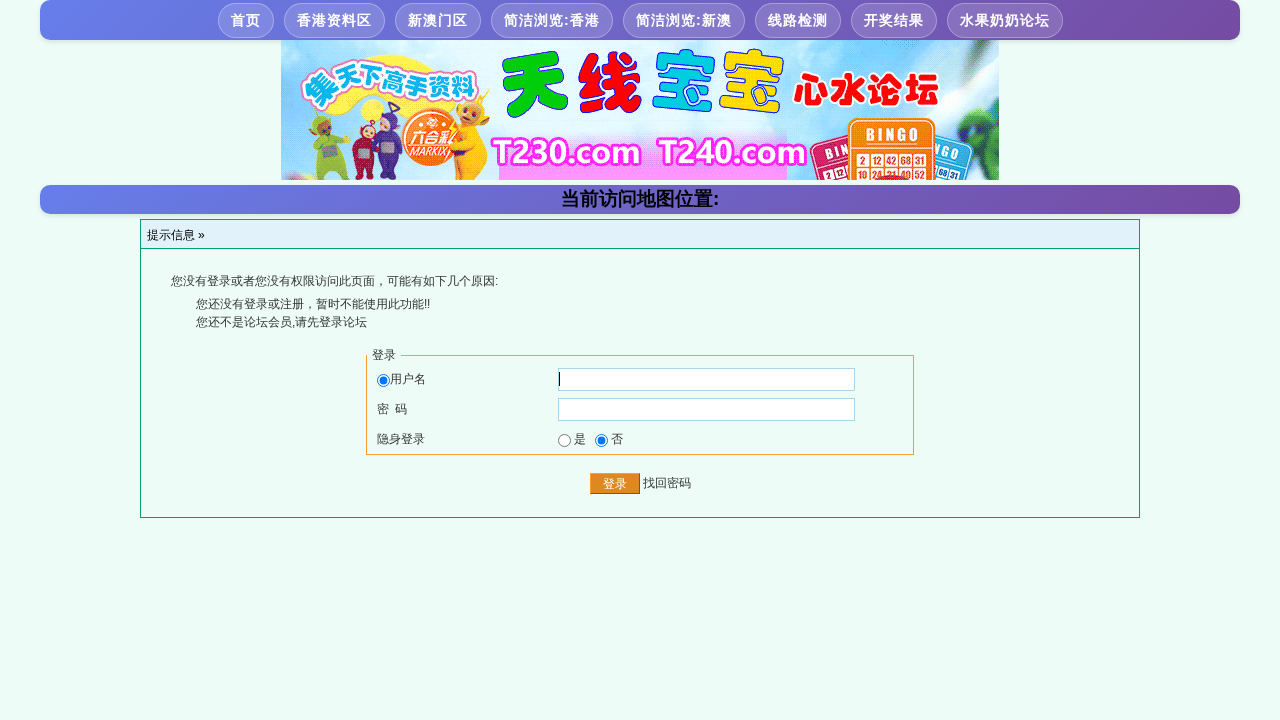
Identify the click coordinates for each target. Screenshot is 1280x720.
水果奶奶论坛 (1005, 20)
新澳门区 (438, 20)
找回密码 (667, 483)
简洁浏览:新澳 (684, 20)
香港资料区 (334, 20)
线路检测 (798, 20)
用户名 (408, 379)
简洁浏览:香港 (552, 20)
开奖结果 (894, 20)
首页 (246, 20)
